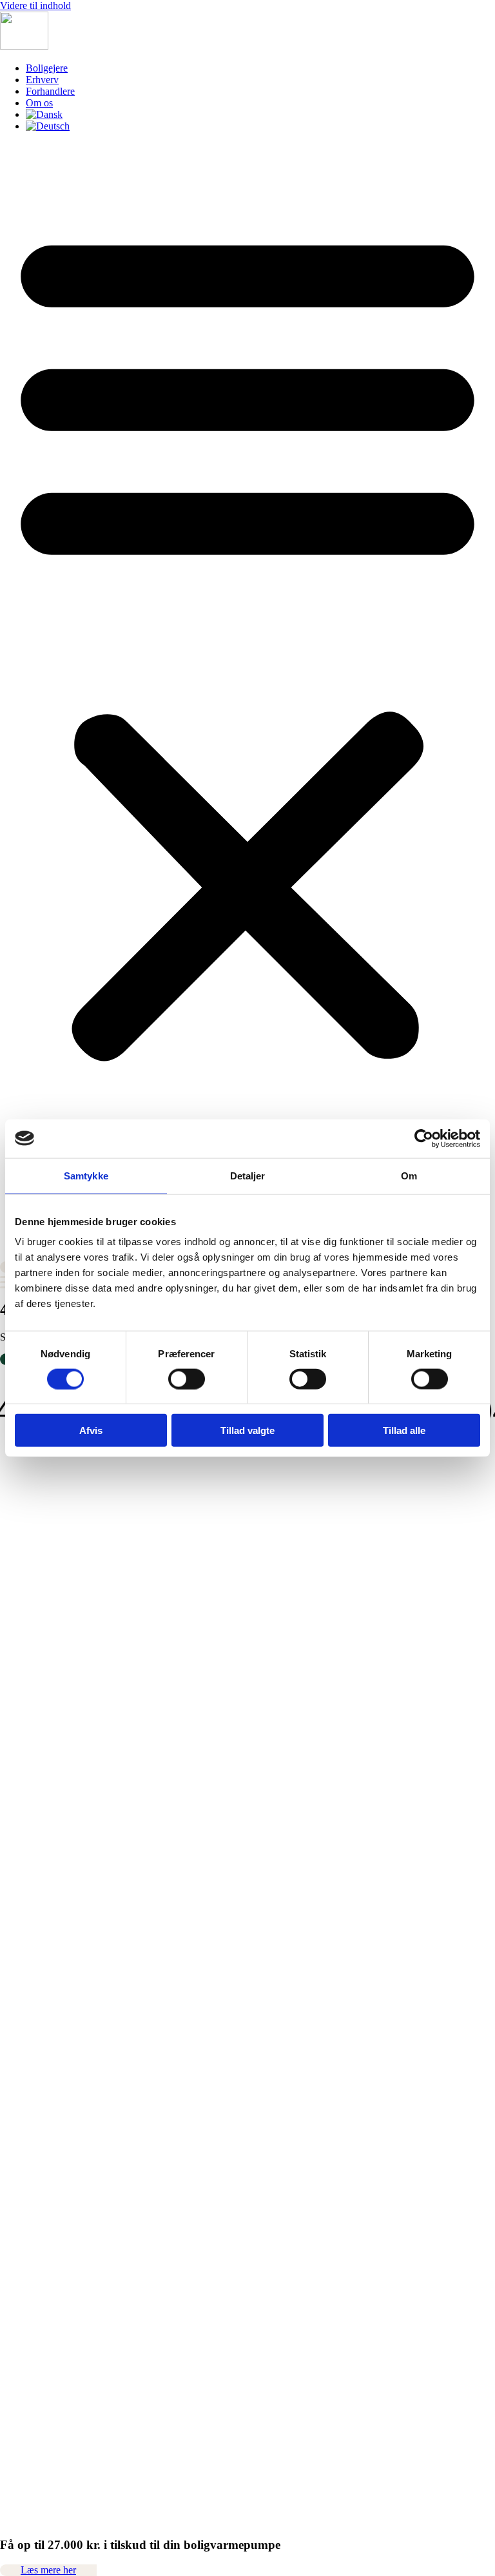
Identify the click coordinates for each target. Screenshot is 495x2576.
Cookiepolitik (28, 2034)
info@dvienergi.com (42, 1635)
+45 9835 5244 (49, 1624)
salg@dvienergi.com (42, 1811)
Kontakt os (22, 1953)
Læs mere (20, 1567)
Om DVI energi (32, 1942)
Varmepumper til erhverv (51, 1976)
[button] (247, 640)
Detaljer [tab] (248, 1175)
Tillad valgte (247, 1430)
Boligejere (47, 68)
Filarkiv (16, 1907)
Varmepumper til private (49, 1965)
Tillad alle (404, 1430)
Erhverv (42, 80)
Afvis (91, 1430)
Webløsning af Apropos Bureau (64, 2552)
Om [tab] (409, 1175)
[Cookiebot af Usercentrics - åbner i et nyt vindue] (424, 1138)
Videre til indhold (35, 5)
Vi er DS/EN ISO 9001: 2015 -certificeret (85, 2085)
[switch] (187, 1379)
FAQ (10, 2000)
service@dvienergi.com (48, 1856)
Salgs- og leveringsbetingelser (61, 2011)
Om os (39, 103)
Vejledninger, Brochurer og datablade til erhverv (98, 1930)
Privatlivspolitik (32, 2023)
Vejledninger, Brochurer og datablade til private (96, 1918)
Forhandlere (50, 91)
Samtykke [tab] (86, 1175)
